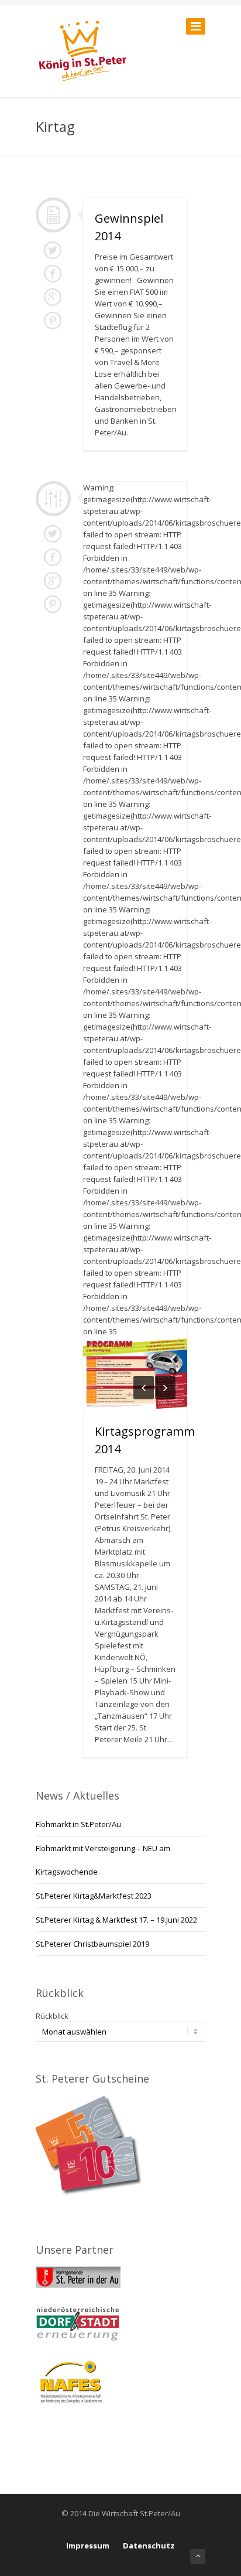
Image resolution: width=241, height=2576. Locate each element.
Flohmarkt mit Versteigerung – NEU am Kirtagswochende (103, 1860)
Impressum (88, 2546)
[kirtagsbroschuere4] (172, 1374)
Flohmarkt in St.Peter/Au (78, 1824)
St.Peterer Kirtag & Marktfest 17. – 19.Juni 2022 (116, 1920)
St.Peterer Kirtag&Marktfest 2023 (94, 1896)
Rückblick (52, 2016)
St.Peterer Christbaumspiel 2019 (92, 1944)
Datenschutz (149, 2546)
